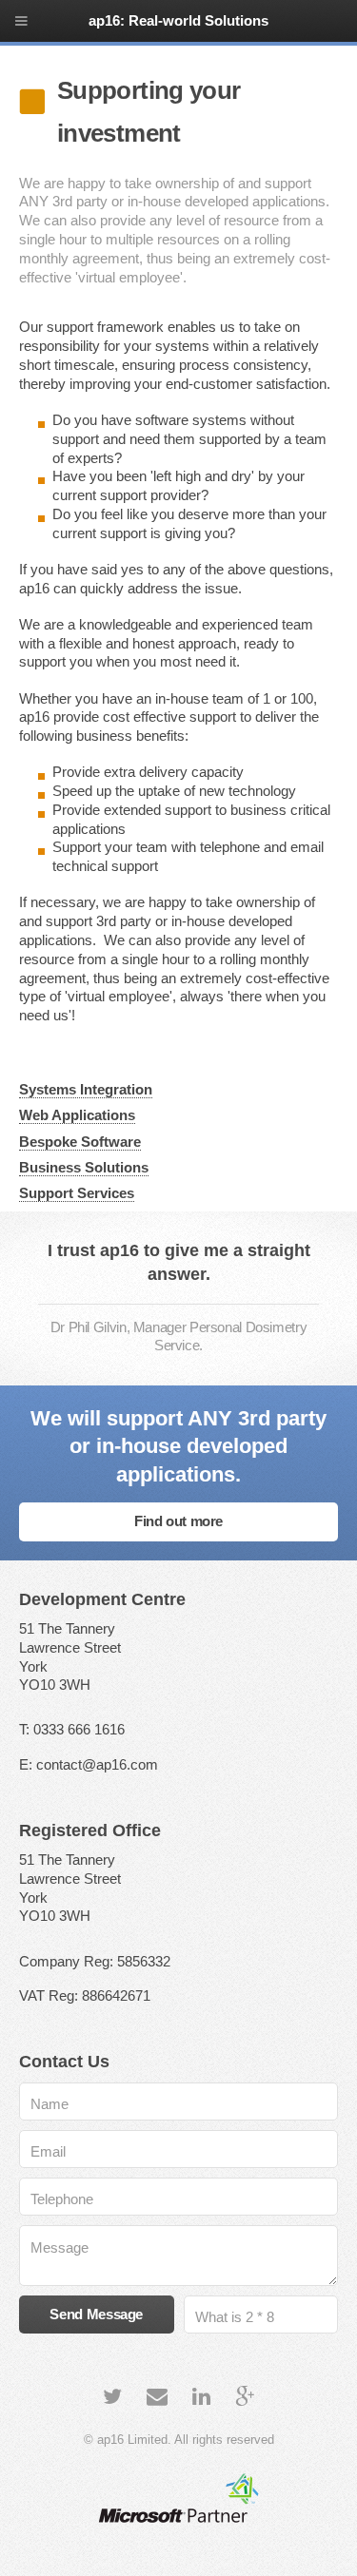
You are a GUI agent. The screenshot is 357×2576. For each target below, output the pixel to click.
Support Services (77, 1193)
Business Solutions (84, 1168)
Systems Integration (86, 1090)
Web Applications (77, 1115)
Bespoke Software (80, 1142)
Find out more (178, 1521)
